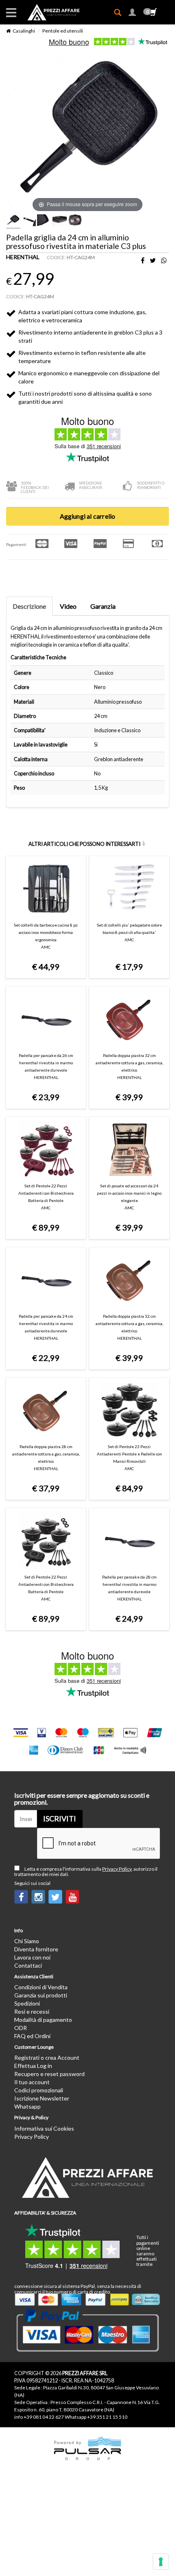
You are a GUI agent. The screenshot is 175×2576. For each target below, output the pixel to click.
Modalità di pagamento (43, 2020)
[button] (132, 13)
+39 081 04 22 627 (44, 2417)
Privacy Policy (117, 1869)
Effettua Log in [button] (33, 2066)
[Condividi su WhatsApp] (164, 261)
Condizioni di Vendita (41, 1987)
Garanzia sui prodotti (41, 1995)
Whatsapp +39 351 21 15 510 (96, 2417)
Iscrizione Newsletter (42, 2098)
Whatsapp (27, 2106)
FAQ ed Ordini (32, 2036)
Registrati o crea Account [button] (47, 2057)
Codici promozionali (39, 2090)
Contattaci (28, 1965)
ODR (21, 2028)
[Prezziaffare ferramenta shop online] (49, 12)
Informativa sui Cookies (44, 2128)
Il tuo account (32, 2082)
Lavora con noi (32, 1957)
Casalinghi (24, 31)
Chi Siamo (27, 1941)
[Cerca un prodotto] (121, 13)
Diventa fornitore (36, 1949)
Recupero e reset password (49, 2074)
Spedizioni (27, 2003)
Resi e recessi (32, 2011)
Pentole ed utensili (63, 31)
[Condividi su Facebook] (143, 261)
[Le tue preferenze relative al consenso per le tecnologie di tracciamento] (161, 2562)
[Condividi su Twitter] (153, 261)
